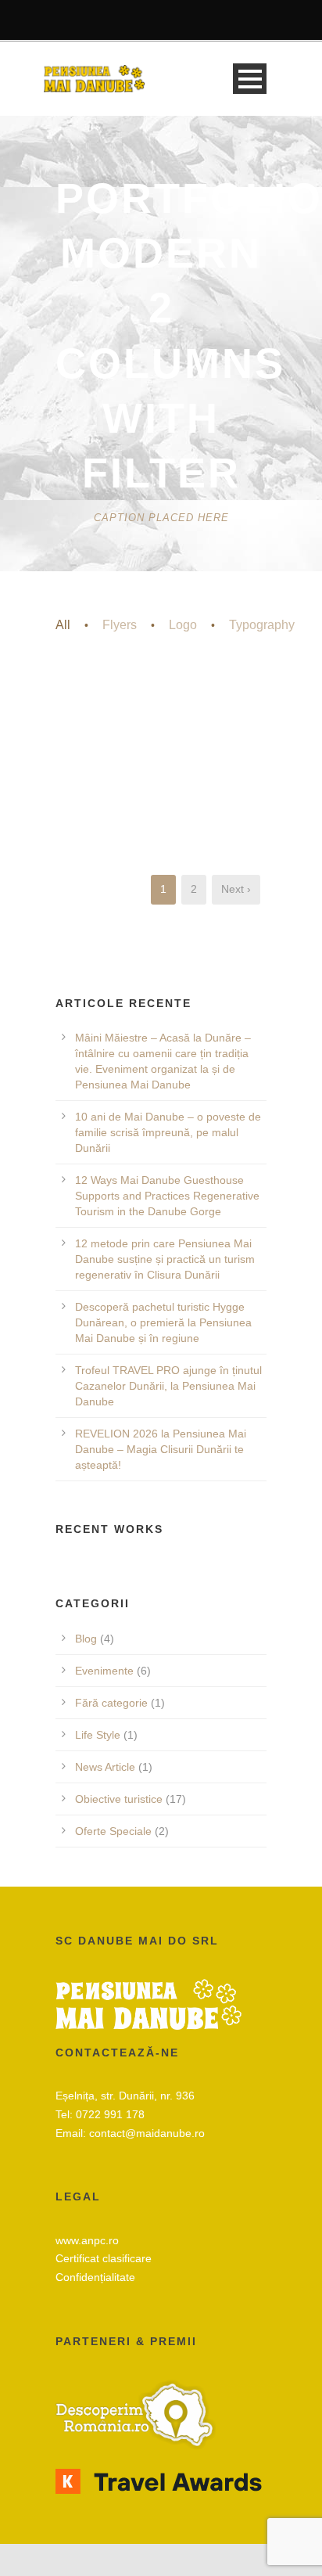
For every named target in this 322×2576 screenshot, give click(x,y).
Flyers (120, 625)
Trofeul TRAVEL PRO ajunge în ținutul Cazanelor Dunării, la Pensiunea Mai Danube (168, 1386)
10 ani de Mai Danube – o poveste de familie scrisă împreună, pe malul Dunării (168, 1132)
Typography (262, 625)
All (63, 625)
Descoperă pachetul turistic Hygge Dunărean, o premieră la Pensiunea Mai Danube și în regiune (163, 1322)
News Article (105, 1767)
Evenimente (104, 1671)
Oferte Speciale (113, 1831)
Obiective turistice (119, 1799)
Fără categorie (111, 1703)
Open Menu (250, 79)
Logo (183, 625)
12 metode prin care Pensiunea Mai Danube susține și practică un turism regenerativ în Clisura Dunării (165, 1259)
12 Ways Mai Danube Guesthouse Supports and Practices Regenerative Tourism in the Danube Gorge (167, 1196)
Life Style (98, 1735)
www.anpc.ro (87, 2240)
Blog (86, 1639)
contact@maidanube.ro (147, 2133)
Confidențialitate (95, 2277)
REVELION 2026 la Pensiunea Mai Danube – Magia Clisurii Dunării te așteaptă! (161, 1449)
